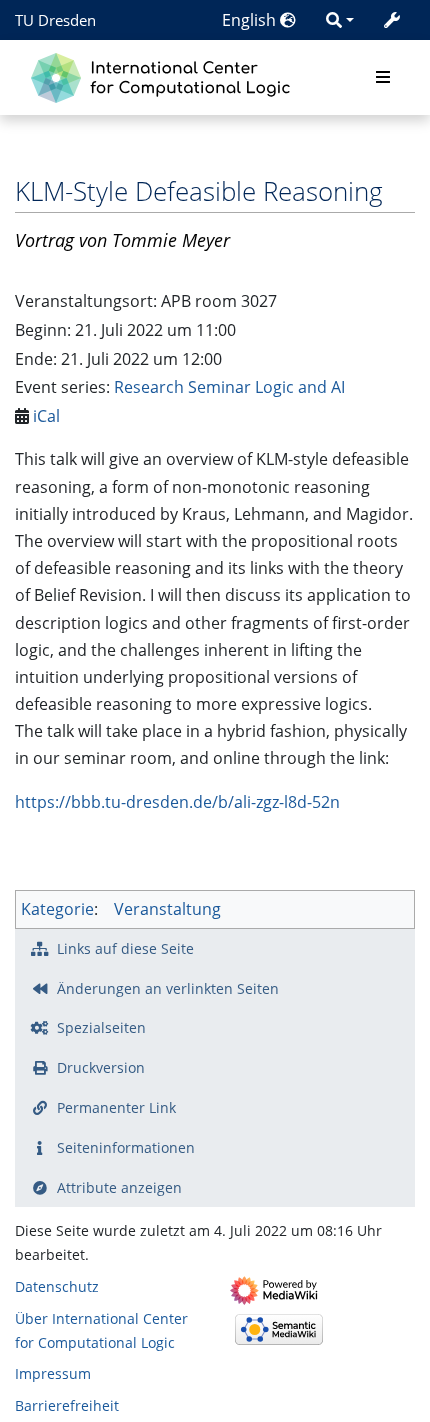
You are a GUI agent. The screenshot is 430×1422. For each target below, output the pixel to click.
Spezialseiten (101, 1027)
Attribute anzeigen (119, 1187)
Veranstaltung (167, 909)
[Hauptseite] (165, 75)
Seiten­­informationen (126, 1147)
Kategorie (57, 909)
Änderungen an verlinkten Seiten (168, 988)
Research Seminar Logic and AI (229, 387)
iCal (46, 416)
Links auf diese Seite (125, 948)
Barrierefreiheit (67, 1405)
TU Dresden (55, 20)
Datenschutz (57, 1286)
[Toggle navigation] (383, 78)
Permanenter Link (116, 1107)
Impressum (53, 1373)
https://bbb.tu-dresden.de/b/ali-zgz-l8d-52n (177, 802)
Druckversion (101, 1067)
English (251, 20)
